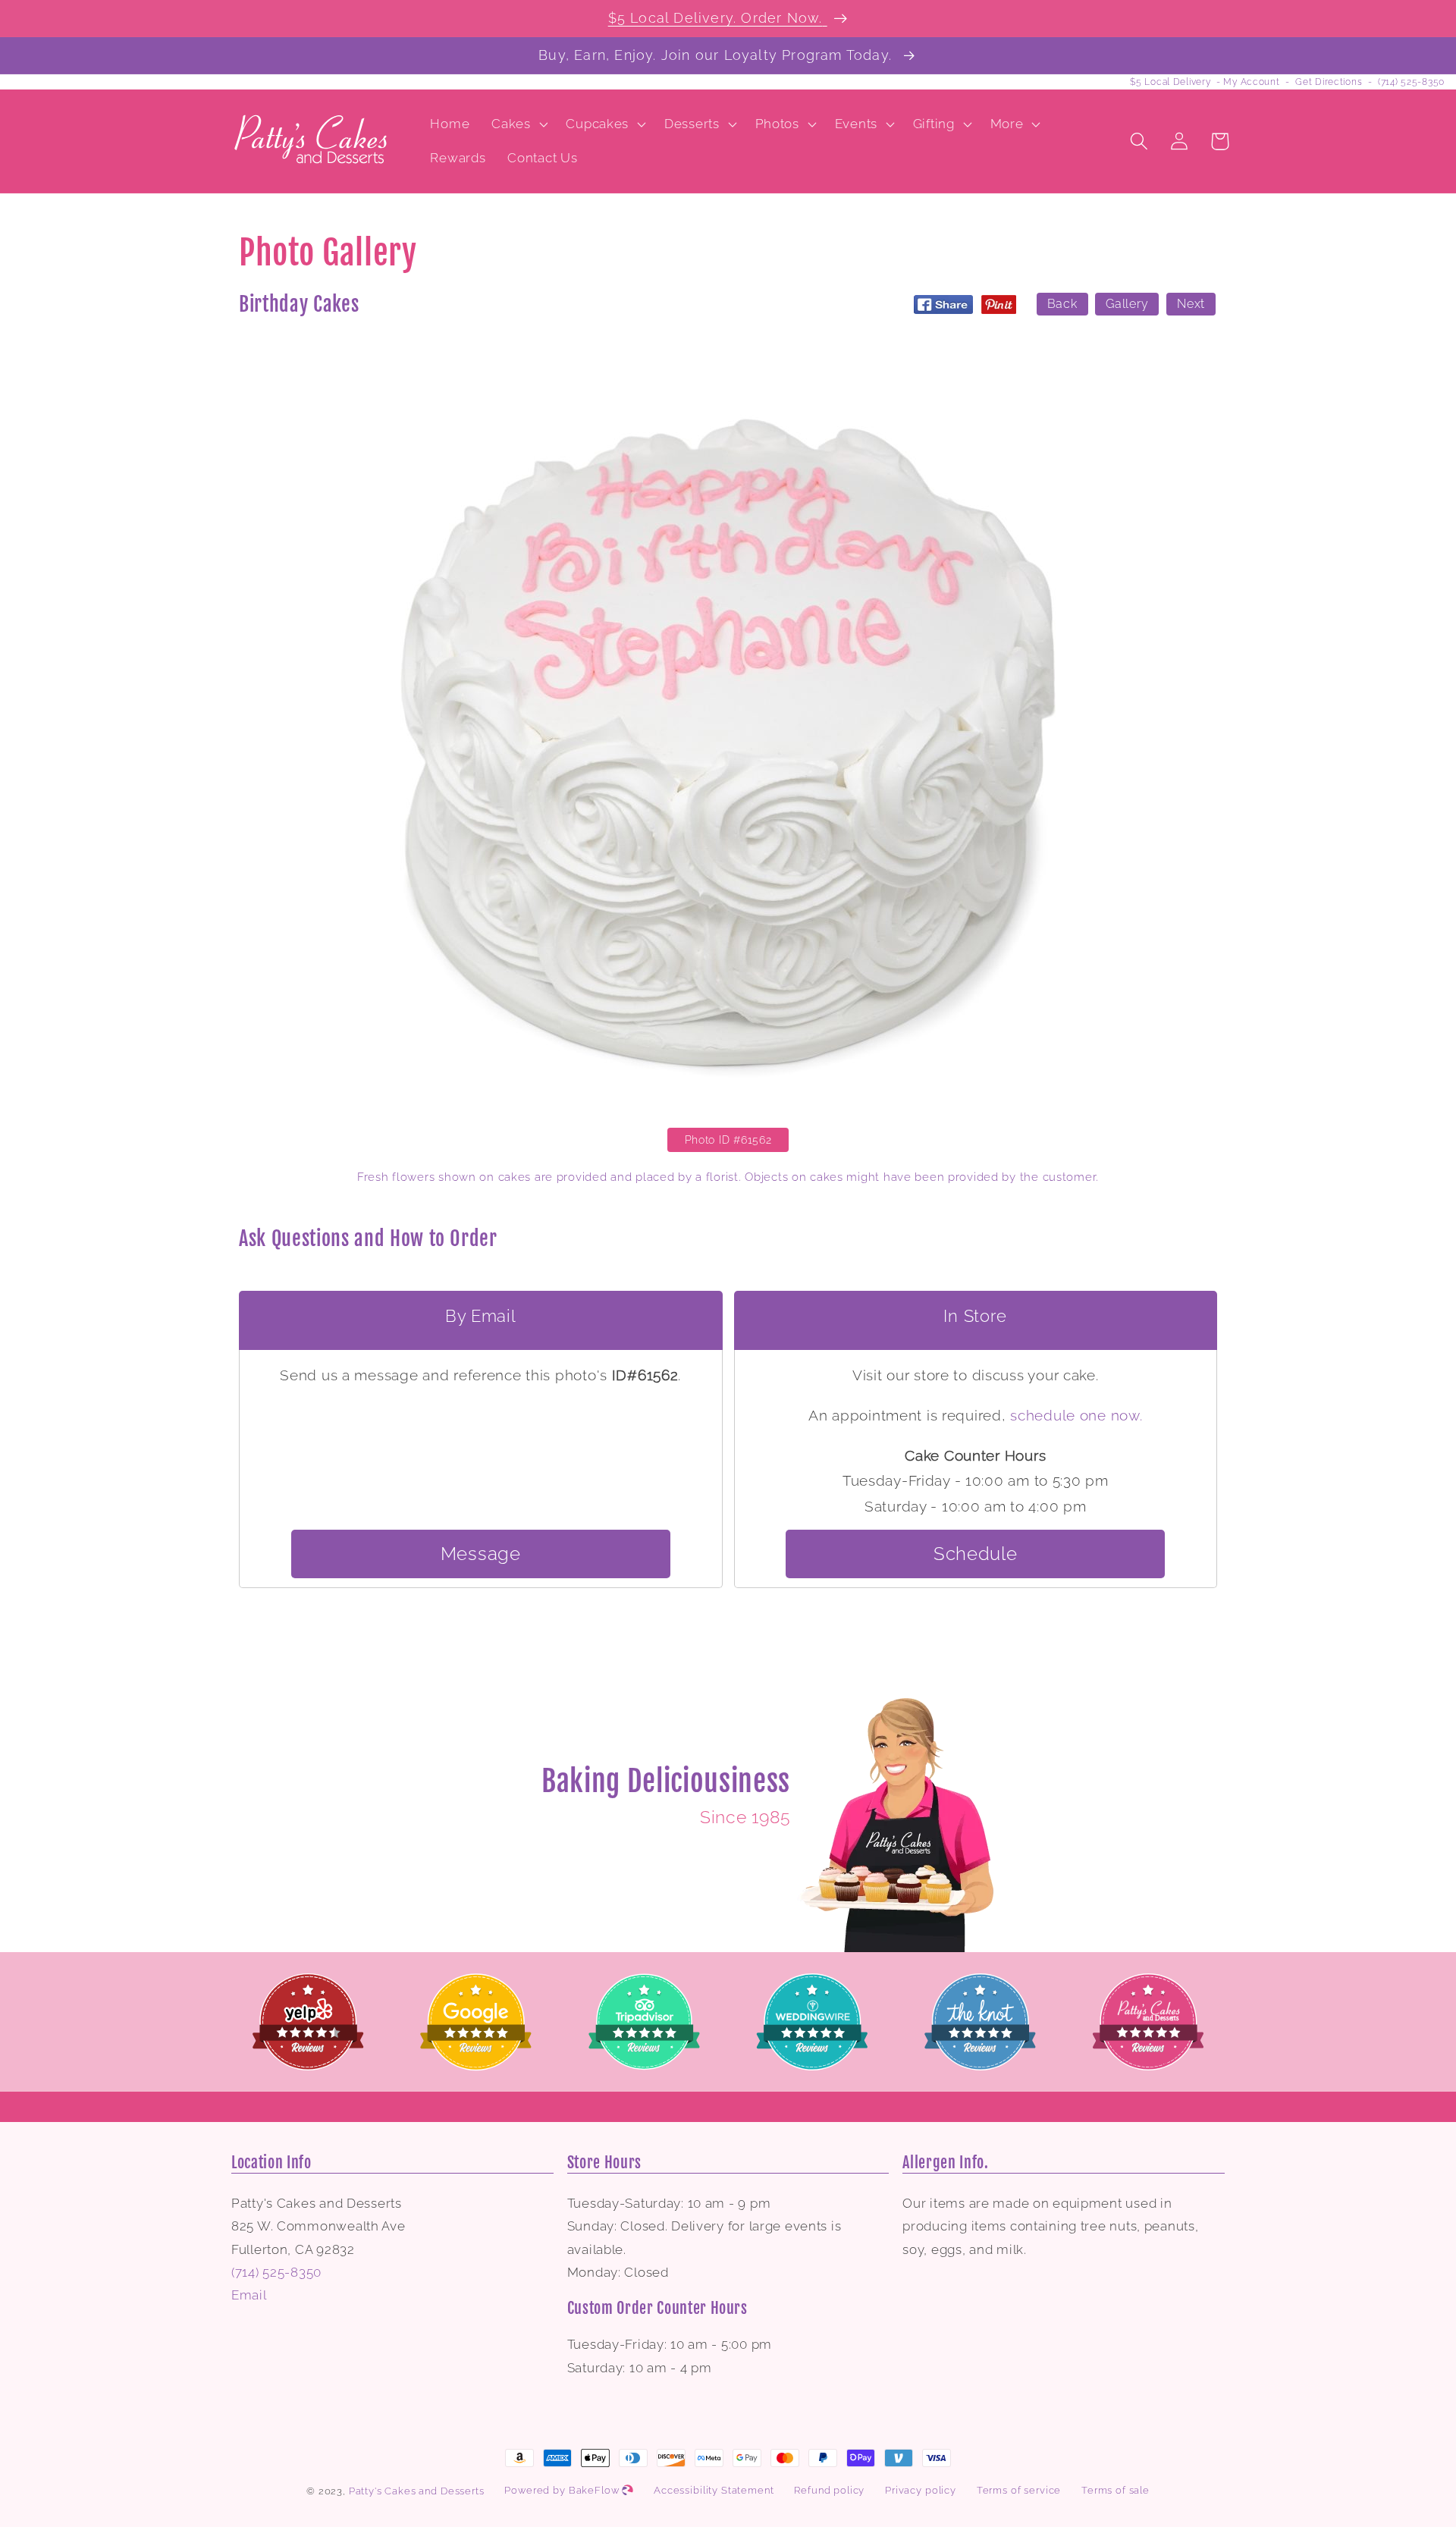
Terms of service (1019, 2490)
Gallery (1127, 304)
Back (1062, 304)
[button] (518, 124)
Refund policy (829, 2490)
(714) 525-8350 (1411, 82)
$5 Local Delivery (1170, 82)
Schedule (976, 1554)
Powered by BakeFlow (563, 2490)
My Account (1251, 82)
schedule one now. (1076, 1415)
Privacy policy (921, 2490)
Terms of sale (1116, 2490)
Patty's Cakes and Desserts (417, 2491)
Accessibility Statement (714, 2490)
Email (249, 2295)
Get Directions (1329, 82)
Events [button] (856, 124)
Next (1191, 304)
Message (481, 1554)
